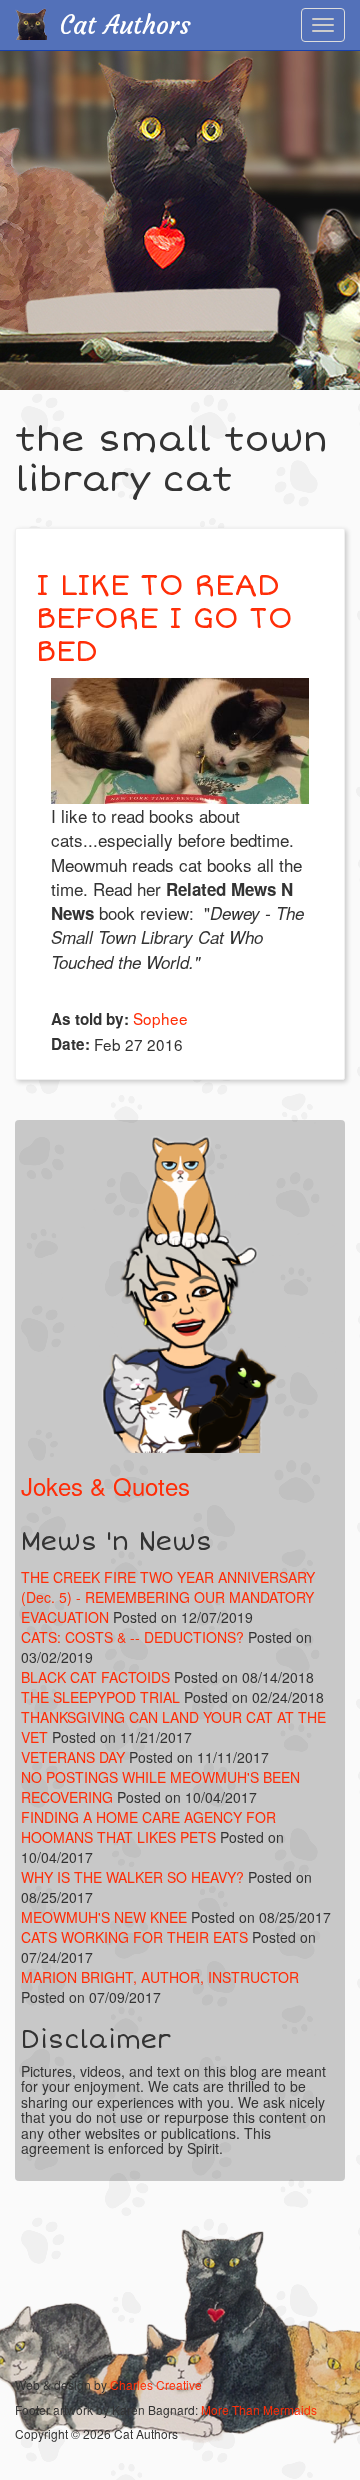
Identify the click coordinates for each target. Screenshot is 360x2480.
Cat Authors (125, 25)
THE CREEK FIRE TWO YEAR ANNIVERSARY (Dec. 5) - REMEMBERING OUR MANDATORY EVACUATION (168, 1597)
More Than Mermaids (259, 2409)
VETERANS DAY (73, 1757)
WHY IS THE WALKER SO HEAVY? (134, 1877)
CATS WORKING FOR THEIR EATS (134, 1937)
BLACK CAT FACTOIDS (95, 1677)
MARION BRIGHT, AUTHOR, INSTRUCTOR (160, 1977)
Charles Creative (156, 2384)
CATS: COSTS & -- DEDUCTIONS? (132, 1637)
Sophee (160, 1018)
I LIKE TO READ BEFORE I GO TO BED (164, 618)
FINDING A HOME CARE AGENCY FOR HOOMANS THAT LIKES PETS (148, 1827)
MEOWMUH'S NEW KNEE (104, 1917)
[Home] (31, 24)
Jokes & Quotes (105, 1485)
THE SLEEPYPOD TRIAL (100, 1697)
